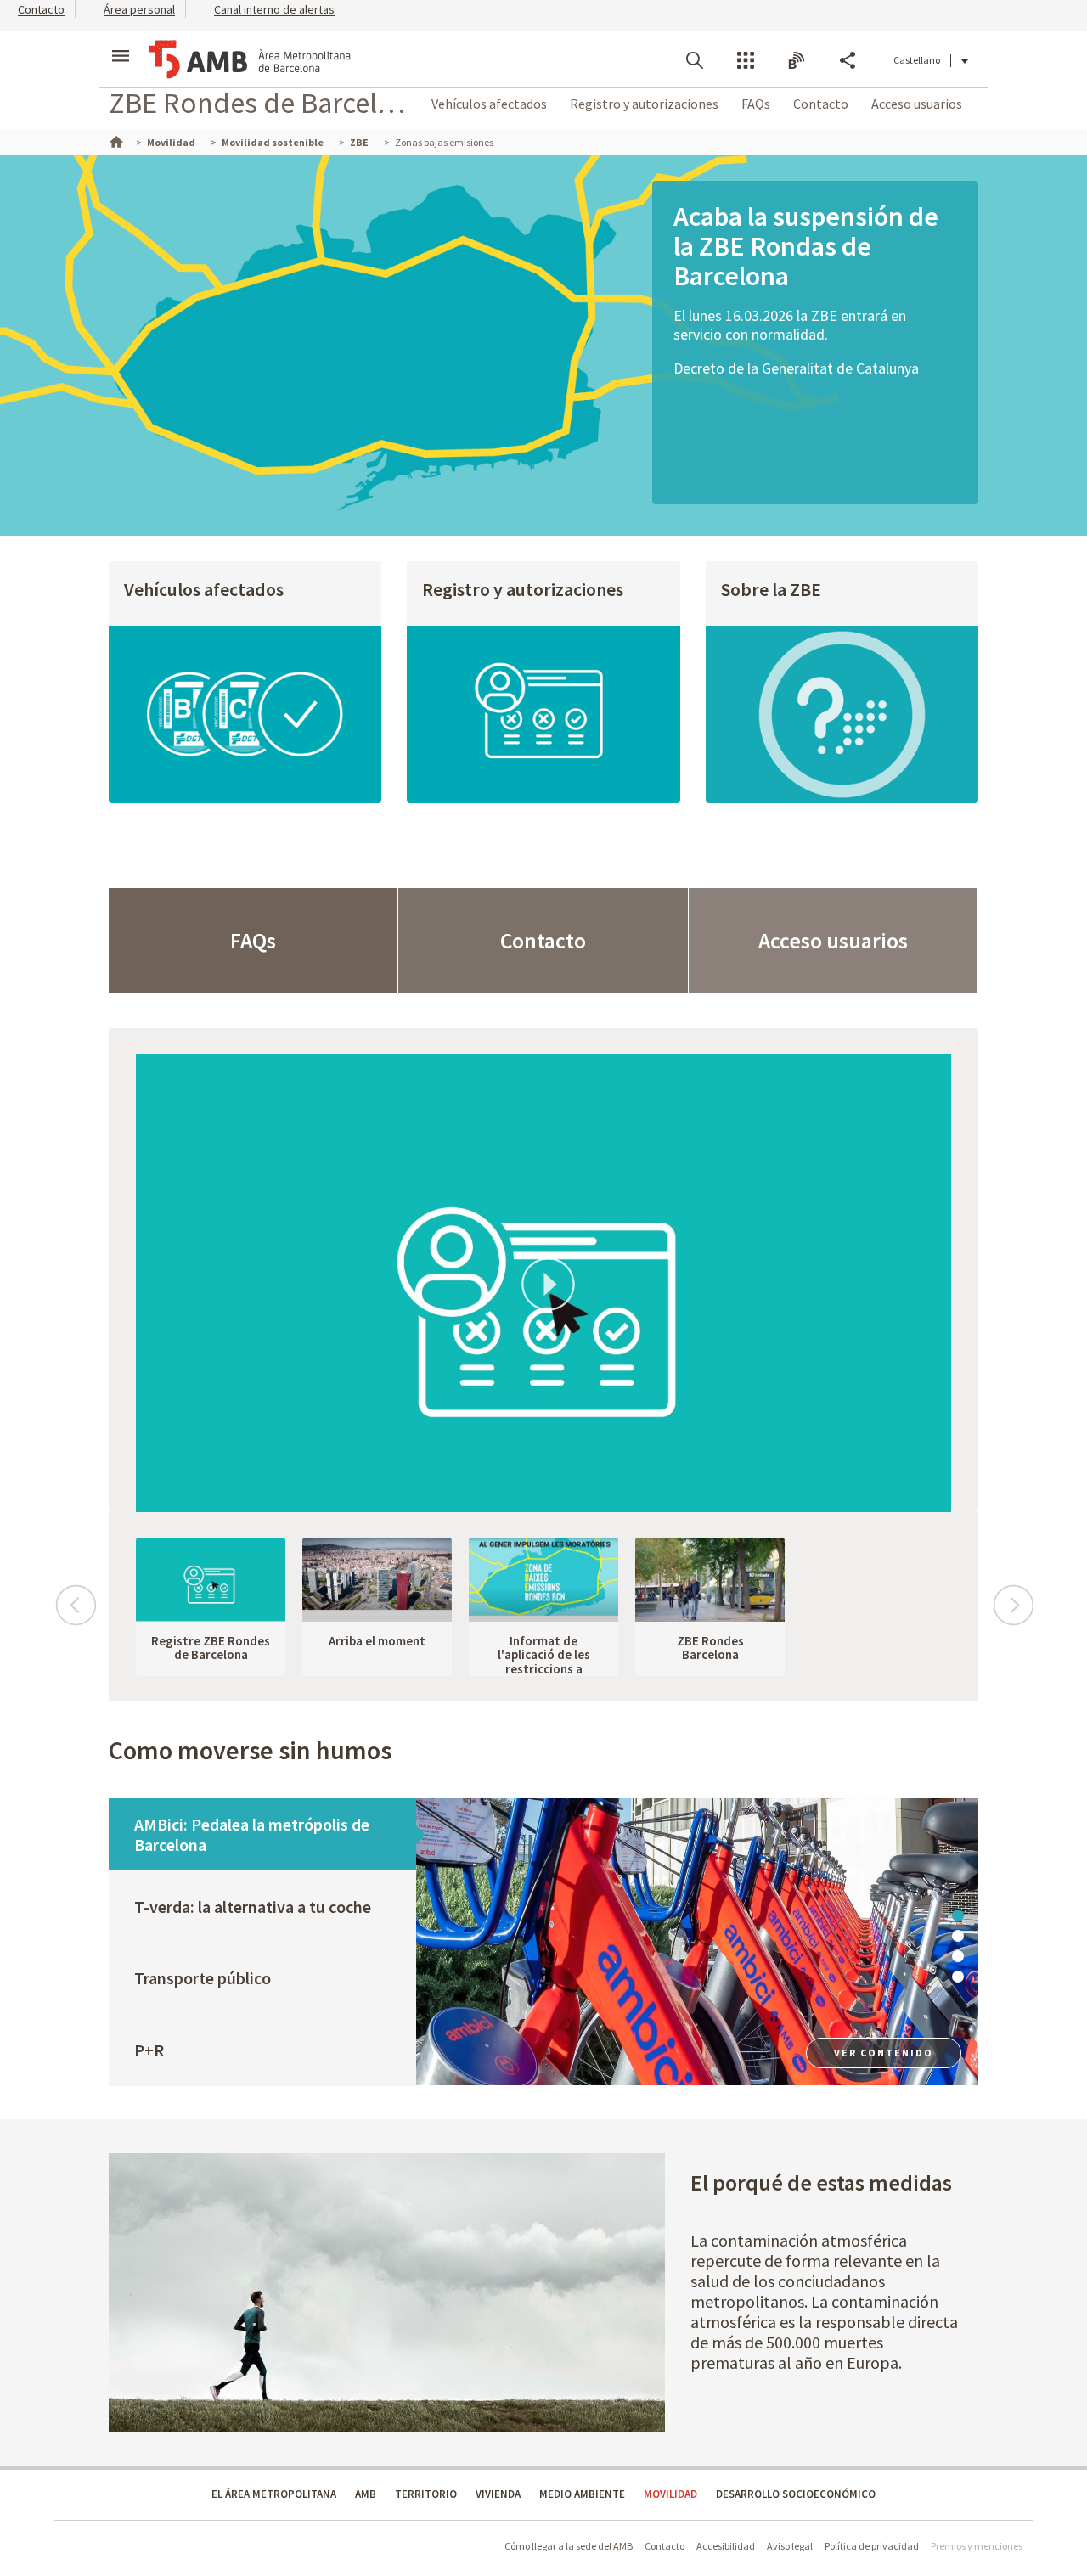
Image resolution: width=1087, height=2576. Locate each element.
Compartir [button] (848, 60)
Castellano (917, 60)
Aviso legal (790, 2546)
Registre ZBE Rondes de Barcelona (211, 1648)
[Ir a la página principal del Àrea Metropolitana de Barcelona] (250, 59)
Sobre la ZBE (771, 590)
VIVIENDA (498, 2494)
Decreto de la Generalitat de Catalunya (796, 368)
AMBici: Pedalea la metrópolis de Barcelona (252, 1834)
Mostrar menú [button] (121, 45)
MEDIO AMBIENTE (582, 2494)
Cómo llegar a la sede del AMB (569, 2546)
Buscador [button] (695, 60)
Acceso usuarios (917, 104)
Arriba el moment (377, 1641)
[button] (32, 8)
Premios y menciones (977, 2546)
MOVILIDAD (670, 2494)
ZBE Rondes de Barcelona (261, 102)
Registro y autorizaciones (644, 104)
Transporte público (203, 1978)
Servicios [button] (746, 60)
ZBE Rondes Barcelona (710, 1648)
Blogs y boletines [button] (797, 60)
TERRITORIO (426, 2494)
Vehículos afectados (489, 104)
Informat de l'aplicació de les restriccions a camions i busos (544, 1662)
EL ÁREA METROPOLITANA (274, 2494)
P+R (149, 2050)
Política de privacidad (872, 2546)
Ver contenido (884, 2053)
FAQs (756, 104)
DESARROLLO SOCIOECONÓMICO (796, 2494)
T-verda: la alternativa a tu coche (253, 1907)
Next (1012, 1597)
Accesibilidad (726, 2546)
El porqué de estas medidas (821, 2182)
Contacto (821, 104)
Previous (75, 1597)
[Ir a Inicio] (115, 140)
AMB (366, 2494)
